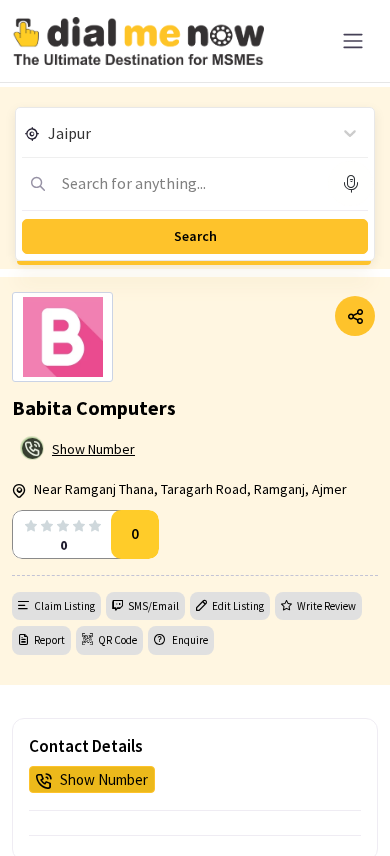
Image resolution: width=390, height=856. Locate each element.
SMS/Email (153, 606)
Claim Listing (64, 606)
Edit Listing (238, 606)
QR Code (117, 640)
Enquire (189, 640)
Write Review (326, 606)
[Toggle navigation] (353, 41)
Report (49, 640)
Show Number (93, 449)
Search (195, 236)
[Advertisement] (195, 806)
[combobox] (49, 133)
